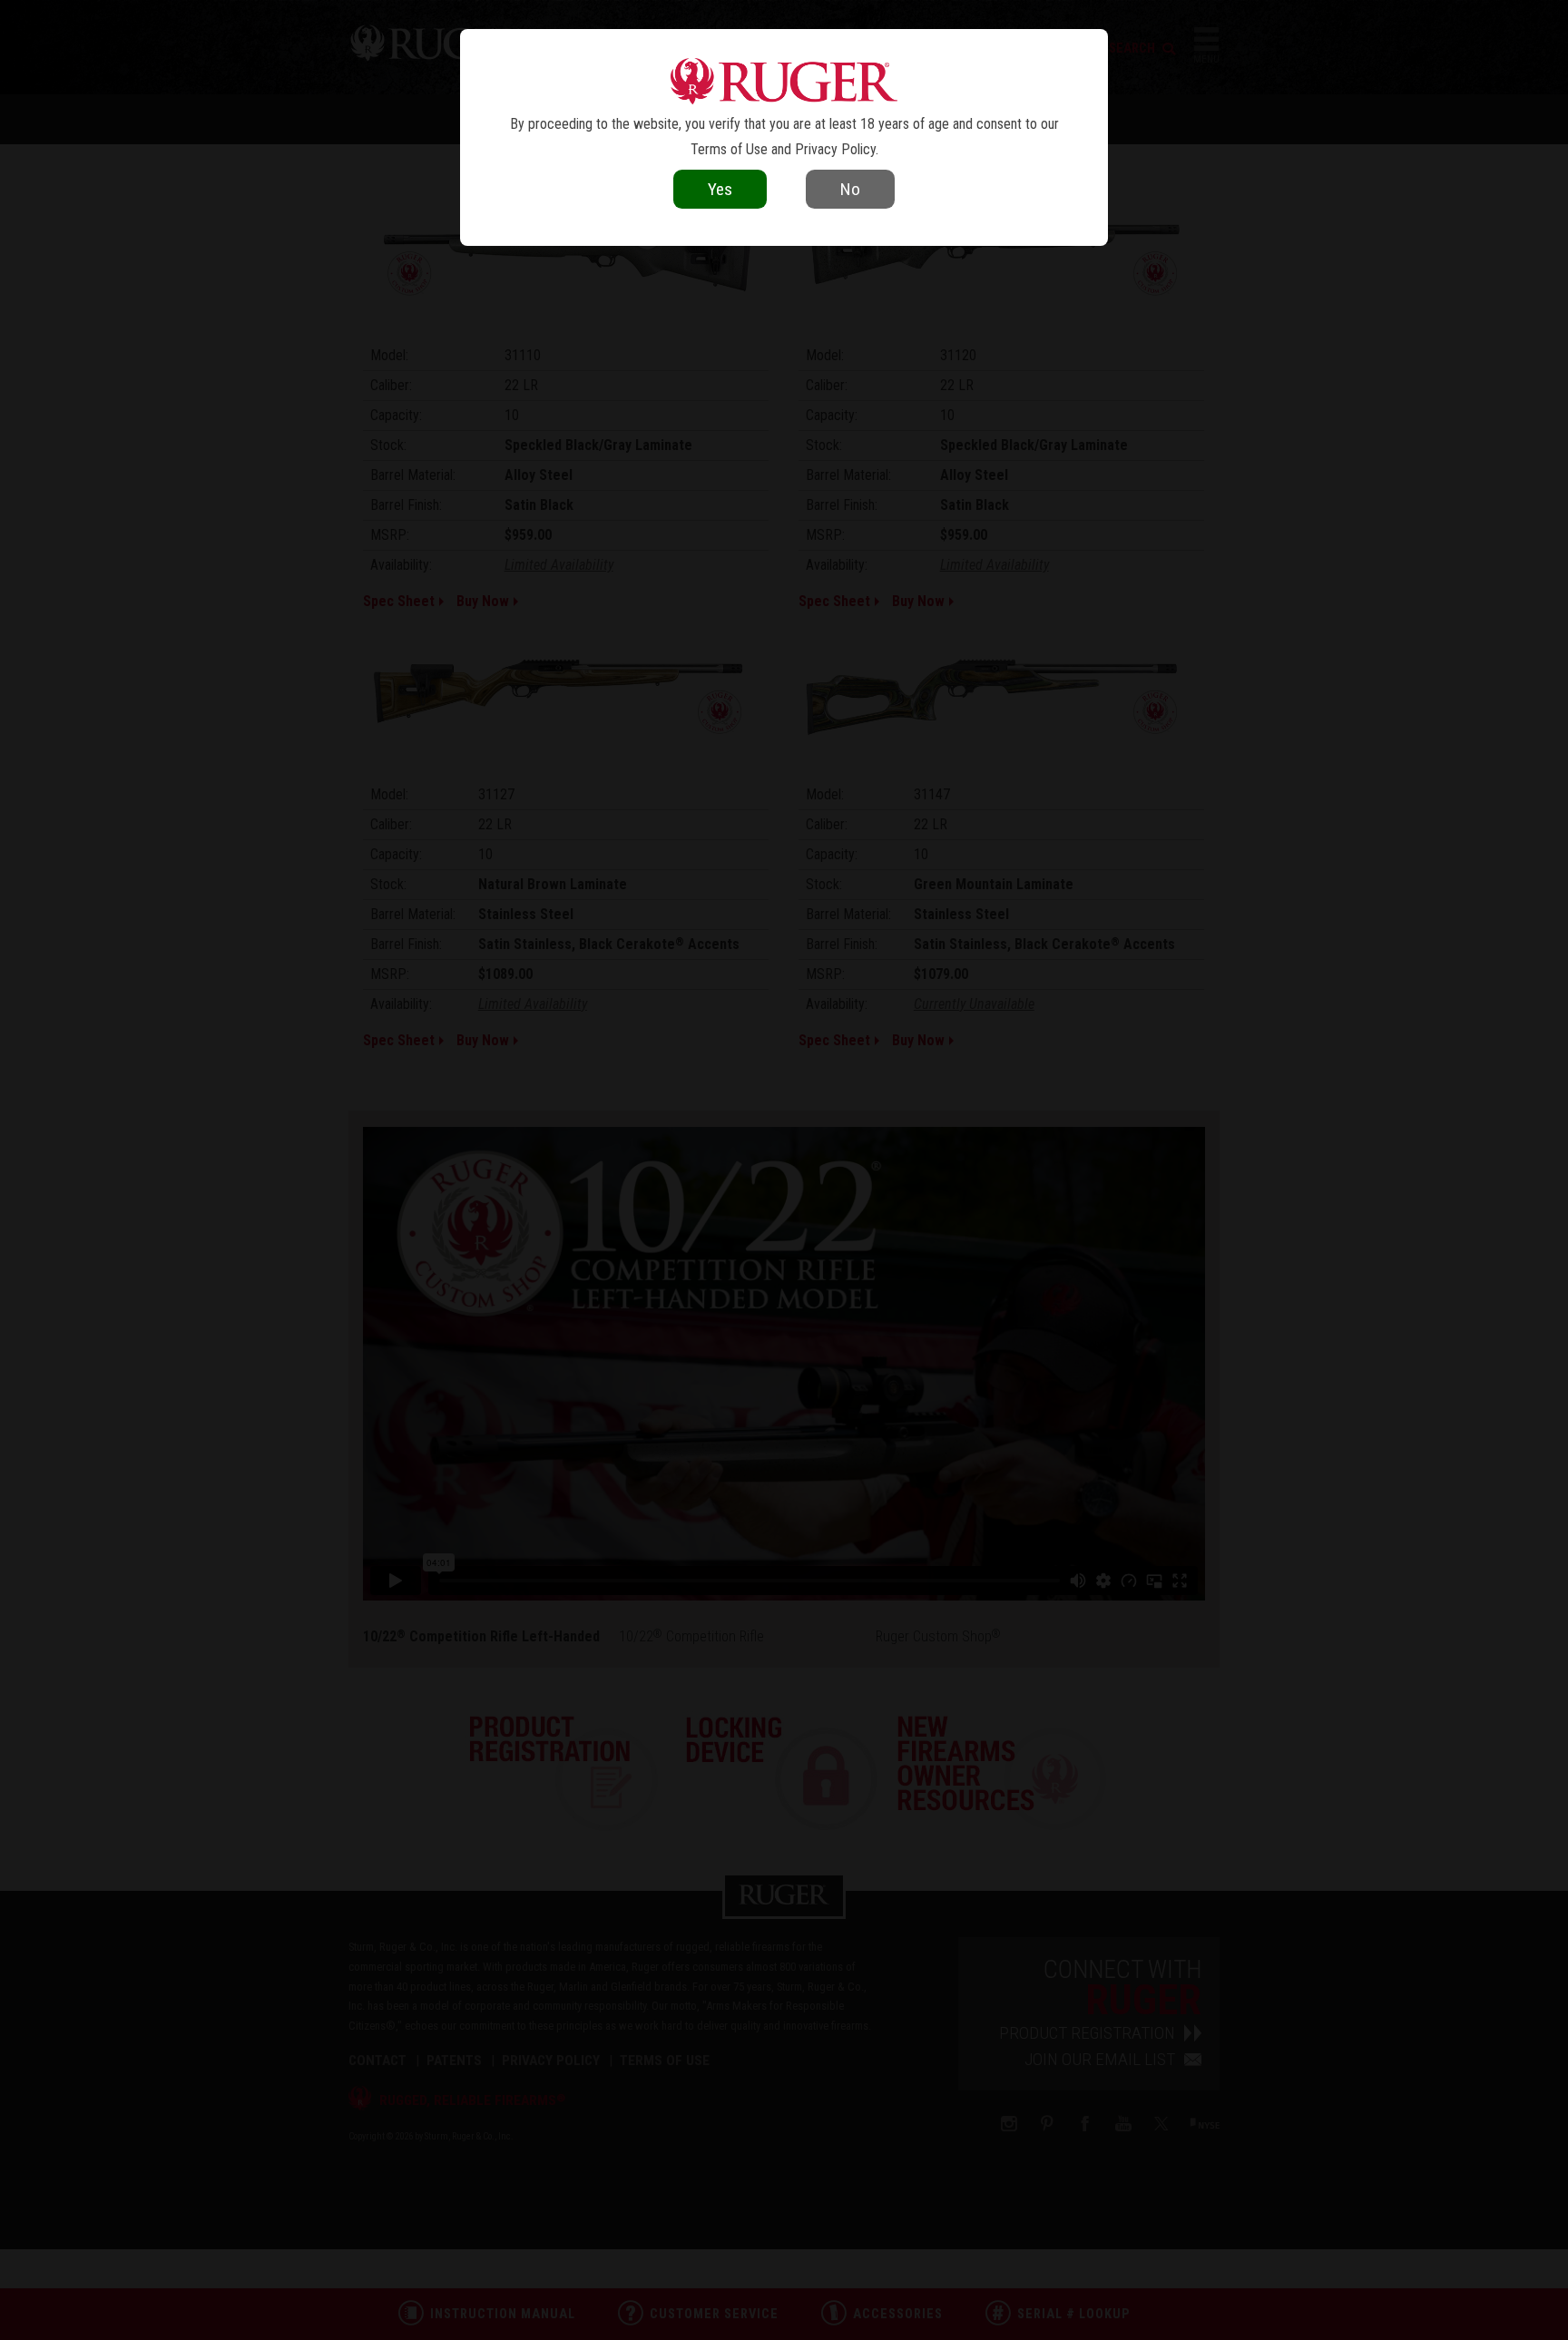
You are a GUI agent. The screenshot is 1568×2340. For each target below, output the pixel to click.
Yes (720, 189)
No (850, 189)
